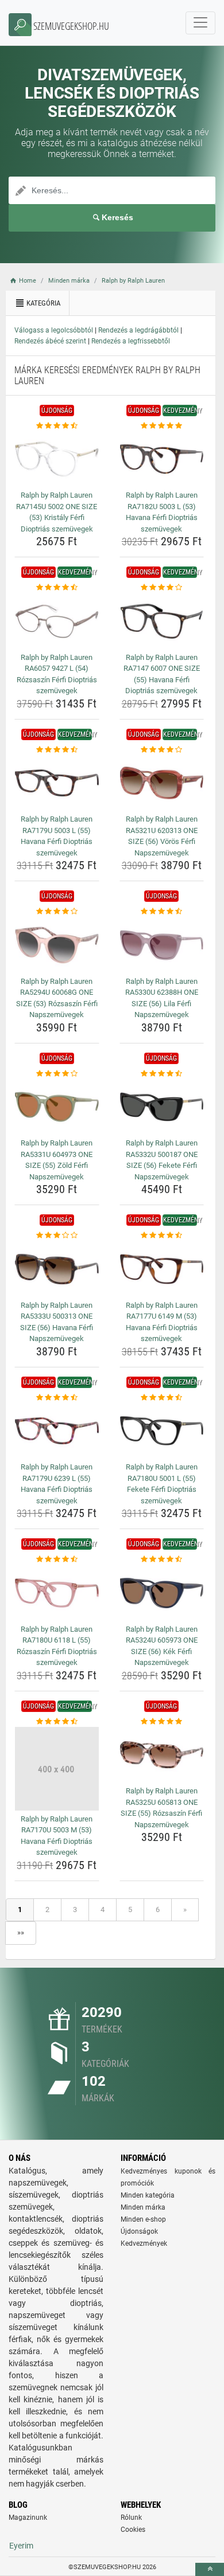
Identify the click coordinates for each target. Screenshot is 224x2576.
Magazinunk (28, 2518)
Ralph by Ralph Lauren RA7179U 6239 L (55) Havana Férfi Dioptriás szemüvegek (57, 1484)
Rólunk (131, 2518)
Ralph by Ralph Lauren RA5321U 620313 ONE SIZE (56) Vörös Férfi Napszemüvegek (162, 836)
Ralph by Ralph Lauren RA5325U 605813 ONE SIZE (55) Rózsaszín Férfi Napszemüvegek (161, 1808)
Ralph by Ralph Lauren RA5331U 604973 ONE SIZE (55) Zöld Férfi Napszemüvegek (57, 1160)
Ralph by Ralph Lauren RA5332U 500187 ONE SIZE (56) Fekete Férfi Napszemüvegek (162, 1160)
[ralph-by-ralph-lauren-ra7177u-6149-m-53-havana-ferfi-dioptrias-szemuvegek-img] (162, 1269)
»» (21, 1932)
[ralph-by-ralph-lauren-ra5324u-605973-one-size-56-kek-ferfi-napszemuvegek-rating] (162, 1559)
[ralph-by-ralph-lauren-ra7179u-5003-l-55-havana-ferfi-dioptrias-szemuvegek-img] (57, 783)
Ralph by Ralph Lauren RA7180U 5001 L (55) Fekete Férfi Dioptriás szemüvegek (162, 1484)
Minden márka (143, 2207)
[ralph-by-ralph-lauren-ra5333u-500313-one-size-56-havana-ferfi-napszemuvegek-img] (57, 1269)
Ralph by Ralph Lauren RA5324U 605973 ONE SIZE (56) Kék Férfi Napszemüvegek (162, 1646)
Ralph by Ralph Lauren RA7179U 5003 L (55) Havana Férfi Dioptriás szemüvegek (57, 836)
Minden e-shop (143, 2219)
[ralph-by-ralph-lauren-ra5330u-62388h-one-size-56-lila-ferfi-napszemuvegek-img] (162, 945)
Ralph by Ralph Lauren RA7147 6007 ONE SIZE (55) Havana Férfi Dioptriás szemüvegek (162, 674)
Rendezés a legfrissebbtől (131, 341)
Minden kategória (148, 2195)
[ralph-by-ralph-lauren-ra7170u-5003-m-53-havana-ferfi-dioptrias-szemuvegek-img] (57, 1769)
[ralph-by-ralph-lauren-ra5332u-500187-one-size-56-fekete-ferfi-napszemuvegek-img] (162, 1107)
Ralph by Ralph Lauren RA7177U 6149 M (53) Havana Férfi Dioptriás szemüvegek (162, 1322)
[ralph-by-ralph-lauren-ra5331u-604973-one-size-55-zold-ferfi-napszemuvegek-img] (57, 1107)
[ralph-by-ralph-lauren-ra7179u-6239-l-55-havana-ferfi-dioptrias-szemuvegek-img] (57, 1431)
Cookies (133, 2530)
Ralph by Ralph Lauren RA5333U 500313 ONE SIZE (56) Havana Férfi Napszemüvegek (57, 1322)
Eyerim (21, 2546)
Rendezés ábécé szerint (50, 341)
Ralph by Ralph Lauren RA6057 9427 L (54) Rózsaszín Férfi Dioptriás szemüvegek (57, 674)
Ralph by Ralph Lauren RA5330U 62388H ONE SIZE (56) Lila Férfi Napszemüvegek (162, 998)
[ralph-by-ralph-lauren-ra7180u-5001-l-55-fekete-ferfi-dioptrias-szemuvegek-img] (162, 1431)
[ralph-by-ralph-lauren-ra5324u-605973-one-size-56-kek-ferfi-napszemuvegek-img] (162, 1593)
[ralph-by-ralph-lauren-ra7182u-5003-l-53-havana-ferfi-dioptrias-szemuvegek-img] (162, 459)
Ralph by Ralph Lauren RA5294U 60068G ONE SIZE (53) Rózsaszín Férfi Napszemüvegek (57, 998)
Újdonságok (139, 2231)
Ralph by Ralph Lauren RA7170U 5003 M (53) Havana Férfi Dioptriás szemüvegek (57, 1836)
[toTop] (210, 2569)
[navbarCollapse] (200, 23)
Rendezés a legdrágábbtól (138, 330)
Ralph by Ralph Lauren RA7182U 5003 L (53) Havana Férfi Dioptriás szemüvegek (162, 512)
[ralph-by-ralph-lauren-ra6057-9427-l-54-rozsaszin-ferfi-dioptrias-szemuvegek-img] (57, 621)
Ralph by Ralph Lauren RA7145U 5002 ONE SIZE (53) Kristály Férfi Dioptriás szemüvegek (57, 512)
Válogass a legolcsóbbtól (54, 330)
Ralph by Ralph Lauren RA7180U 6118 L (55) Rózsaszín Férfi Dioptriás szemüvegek (57, 1646)
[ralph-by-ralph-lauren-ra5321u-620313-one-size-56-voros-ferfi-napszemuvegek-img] (162, 783)
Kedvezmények (144, 2243)
